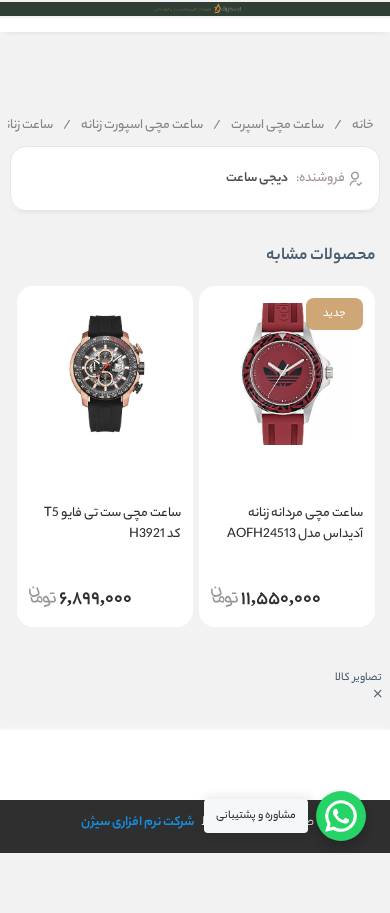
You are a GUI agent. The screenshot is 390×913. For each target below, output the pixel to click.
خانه (354, 126)
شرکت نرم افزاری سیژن (137, 822)
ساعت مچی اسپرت (268, 126)
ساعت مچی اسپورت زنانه (133, 126)
